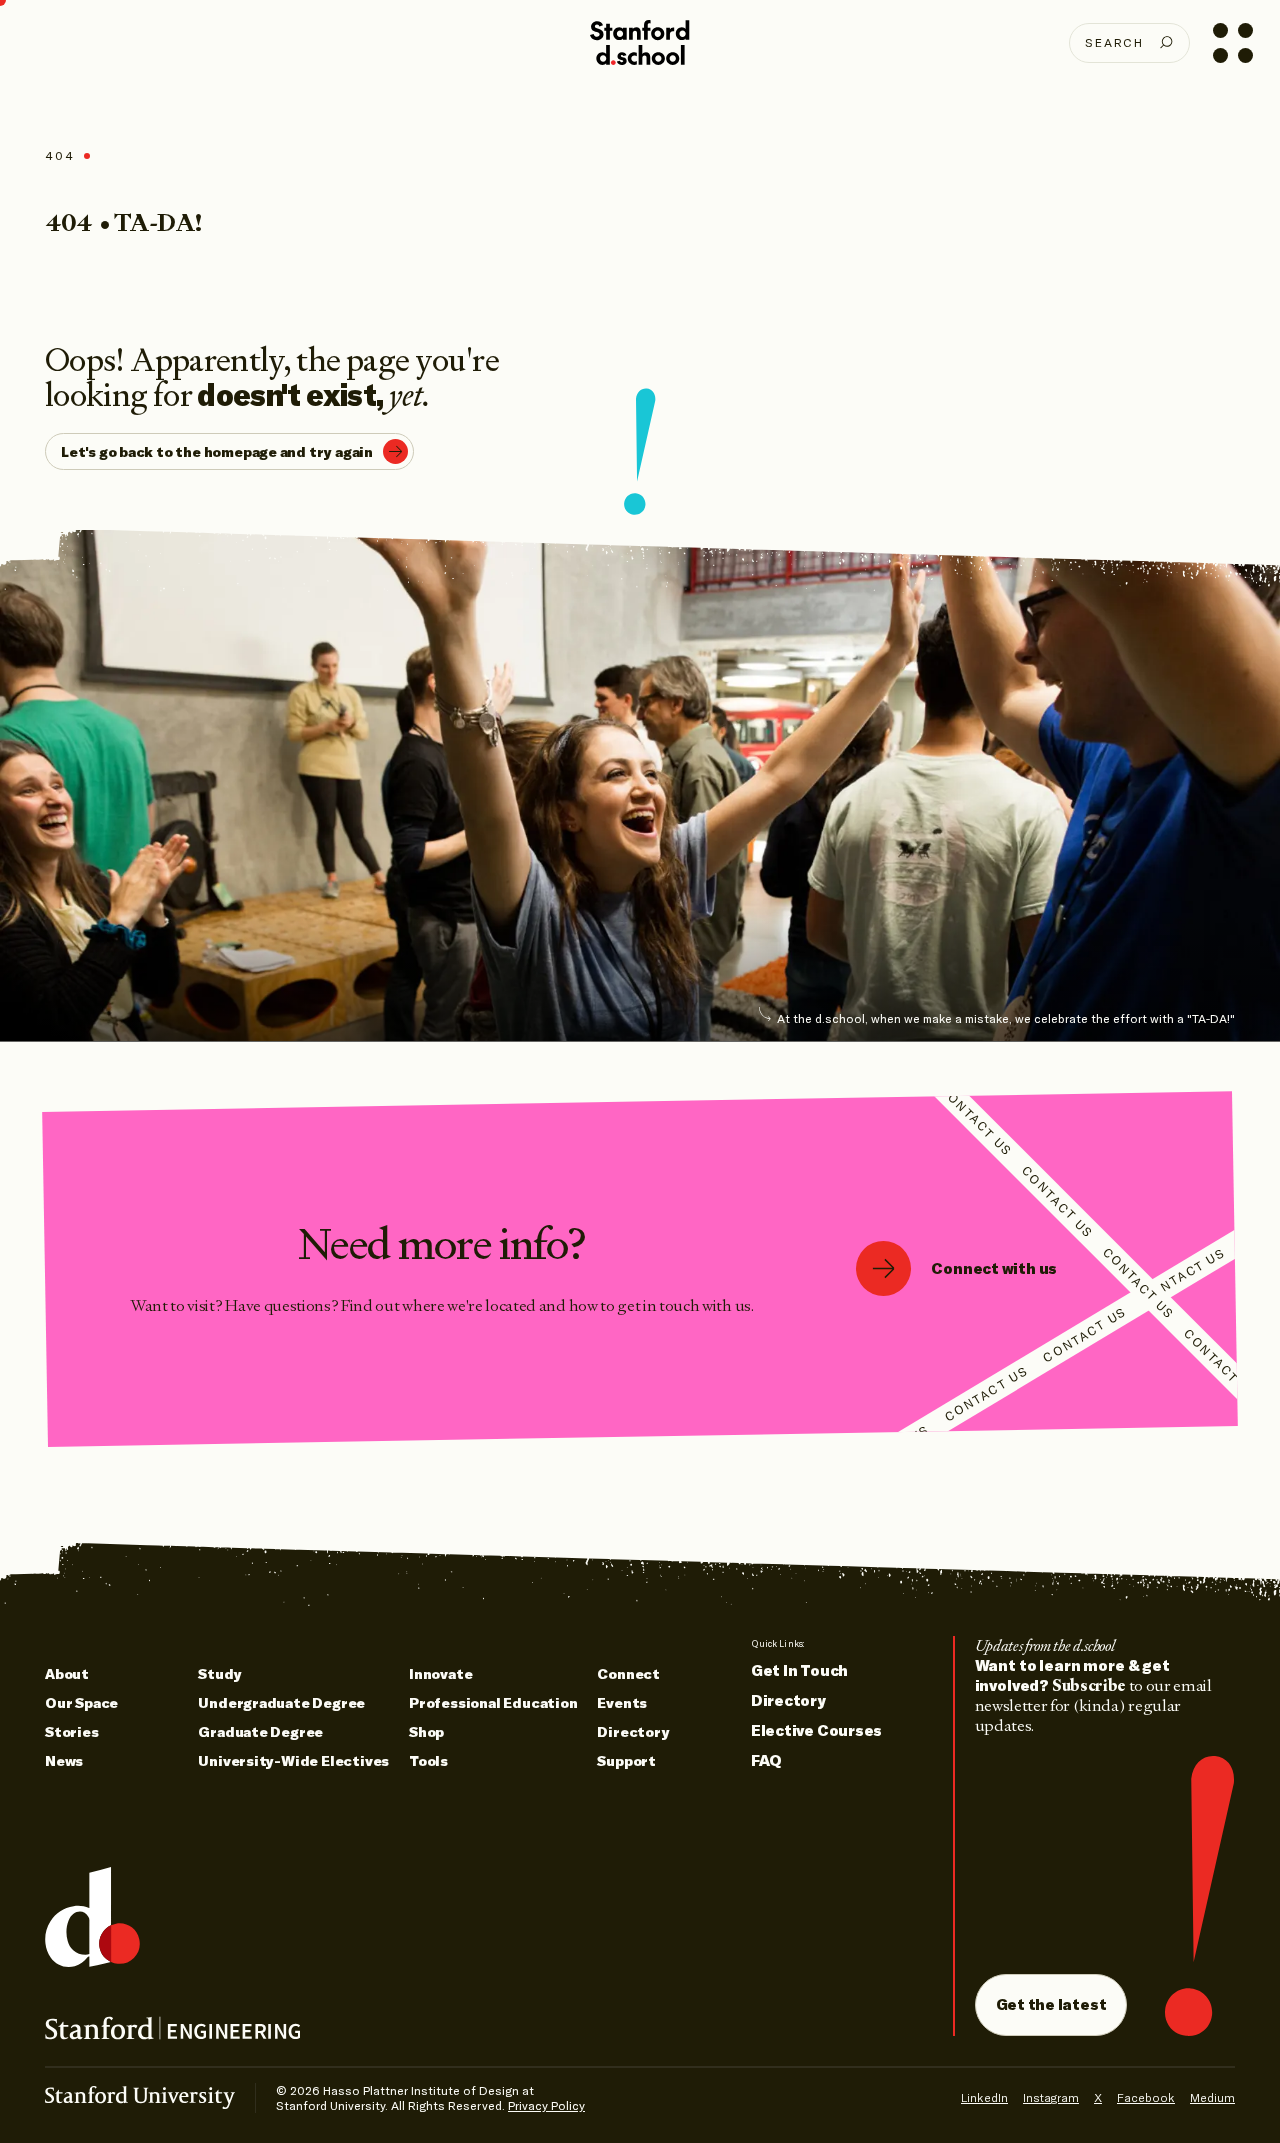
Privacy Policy (546, 2105)
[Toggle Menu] (1232, 42)
